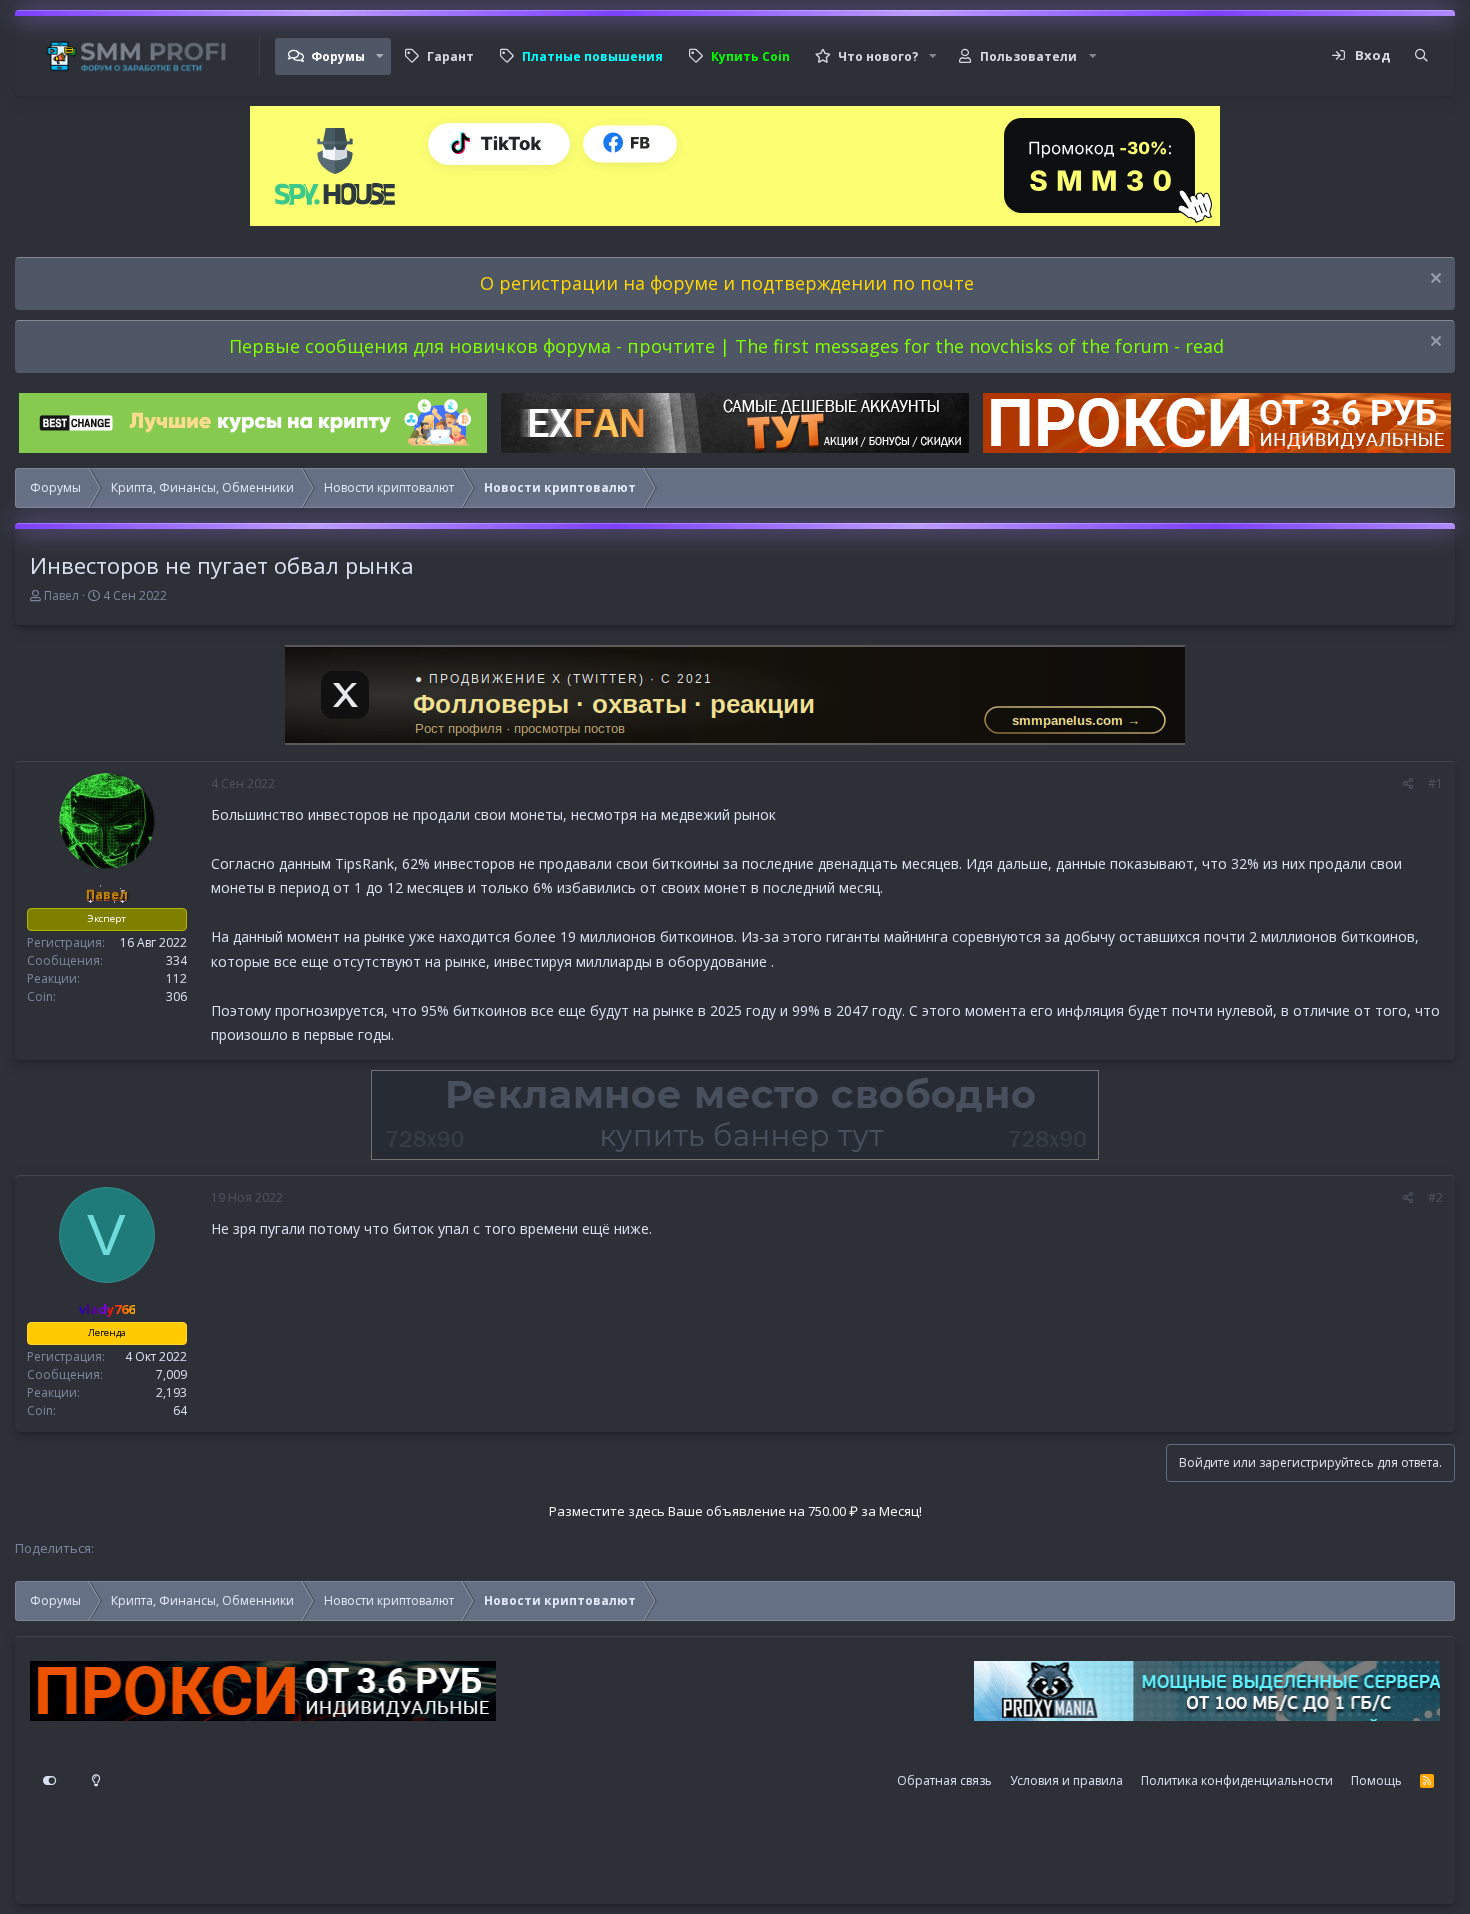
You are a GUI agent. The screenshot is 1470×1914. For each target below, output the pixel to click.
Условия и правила (1066, 1780)
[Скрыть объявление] (1433, 280)
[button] (380, 56)
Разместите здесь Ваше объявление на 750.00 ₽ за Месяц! (735, 1511)
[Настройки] (50, 1781)
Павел (61, 595)
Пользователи (1028, 56)
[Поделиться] (1408, 784)
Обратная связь (944, 1780)
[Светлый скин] (96, 1781)
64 (180, 1410)
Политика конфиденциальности (1237, 1780)
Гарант (450, 56)
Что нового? (878, 56)
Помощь (1376, 1780)
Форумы (338, 56)
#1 (1435, 783)
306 (176, 995)
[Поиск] (1421, 56)
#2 (1435, 1197)
